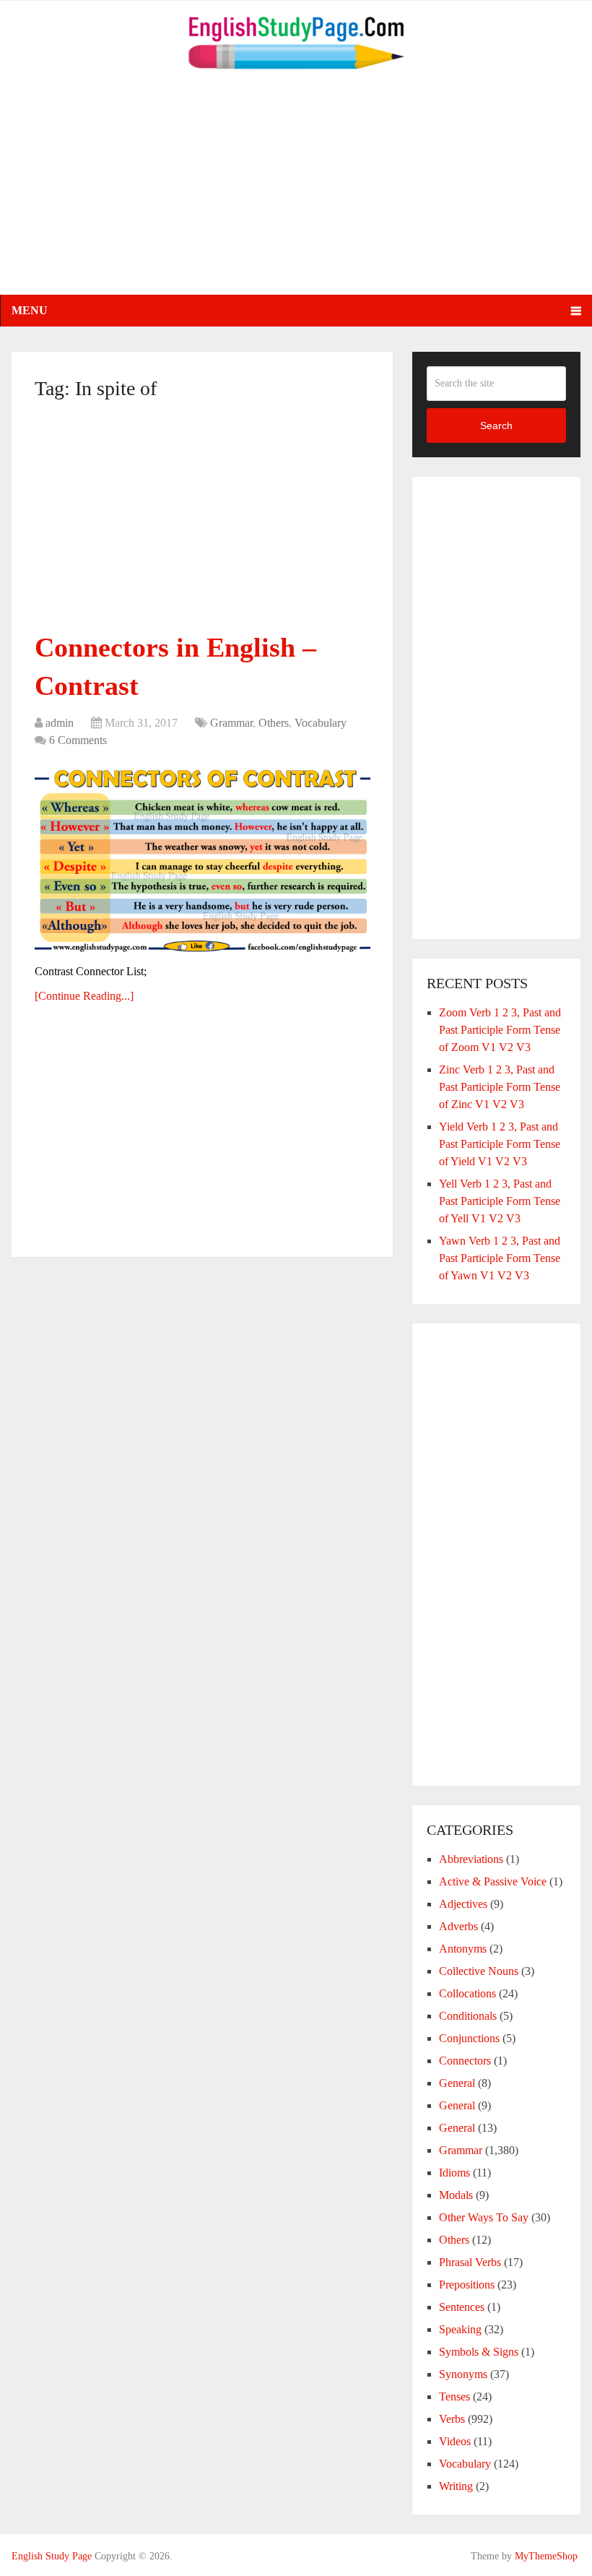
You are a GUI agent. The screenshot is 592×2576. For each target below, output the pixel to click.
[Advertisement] (296, 194)
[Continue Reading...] (84, 996)
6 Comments (78, 740)
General (457, 2083)
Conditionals (468, 2016)
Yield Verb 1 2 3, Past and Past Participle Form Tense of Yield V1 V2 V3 (500, 1144)
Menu (30, 310)
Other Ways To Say (484, 2217)
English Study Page (52, 2556)
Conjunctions (469, 2038)
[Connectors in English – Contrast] (203, 858)
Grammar (231, 723)
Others (274, 723)
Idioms (454, 2173)
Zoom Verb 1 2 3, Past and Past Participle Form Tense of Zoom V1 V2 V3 (500, 1030)
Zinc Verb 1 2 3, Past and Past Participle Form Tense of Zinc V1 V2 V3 (500, 1087)
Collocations (467, 1993)
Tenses (454, 2396)
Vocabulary (321, 723)
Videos (455, 2441)
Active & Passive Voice (493, 1881)
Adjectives (463, 1904)
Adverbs (458, 1926)
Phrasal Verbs (470, 2262)
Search (496, 425)
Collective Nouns (479, 1971)
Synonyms (463, 2374)
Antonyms (463, 1949)
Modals (456, 2195)
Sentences (462, 2307)
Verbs (452, 2419)
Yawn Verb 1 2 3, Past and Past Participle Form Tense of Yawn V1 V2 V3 (500, 1258)
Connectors (465, 2061)
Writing (456, 2486)
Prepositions (467, 2285)
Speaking (460, 2329)
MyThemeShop (546, 2556)
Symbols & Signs (479, 2352)
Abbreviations (471, 1859)
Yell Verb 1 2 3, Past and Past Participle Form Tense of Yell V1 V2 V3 (500, 1201)
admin (60, 723)
